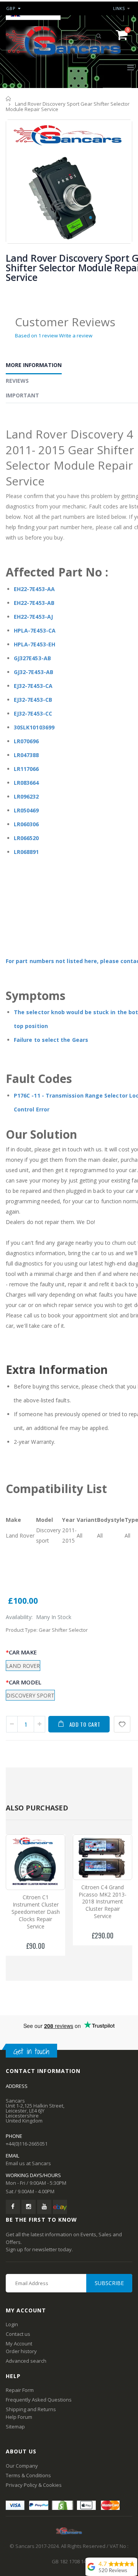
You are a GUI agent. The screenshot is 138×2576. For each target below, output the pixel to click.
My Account (19, 2343)
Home (9, 99)
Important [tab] (22, 395)
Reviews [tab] (17, 381)
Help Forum (19, 2417)
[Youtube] (44, 2207)
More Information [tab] (34, 365)
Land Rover (23, 1666)
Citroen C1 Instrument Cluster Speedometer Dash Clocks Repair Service (36, 1912)
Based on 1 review (36, 335)
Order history (21, 2351)
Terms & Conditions (28, 2475)
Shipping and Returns (31, 2409)
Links (119, 8)
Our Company (22, 2466)
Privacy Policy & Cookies (34, 2485)
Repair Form (20, 2390)
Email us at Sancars (28, 2163)
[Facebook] (13, 2207)
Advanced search (26, 2361)
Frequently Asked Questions (39, 2400)
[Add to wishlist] (122, 1724)
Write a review (76, 335)
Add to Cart (85, 1724)
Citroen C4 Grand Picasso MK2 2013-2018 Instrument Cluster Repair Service (103, 1902)
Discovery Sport (30, 1695)
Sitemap (15, 2427)
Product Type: (22, 1630)
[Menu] (131, 67)
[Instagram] (29, 2207)
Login (12, 2324)
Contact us (18, 2334)
